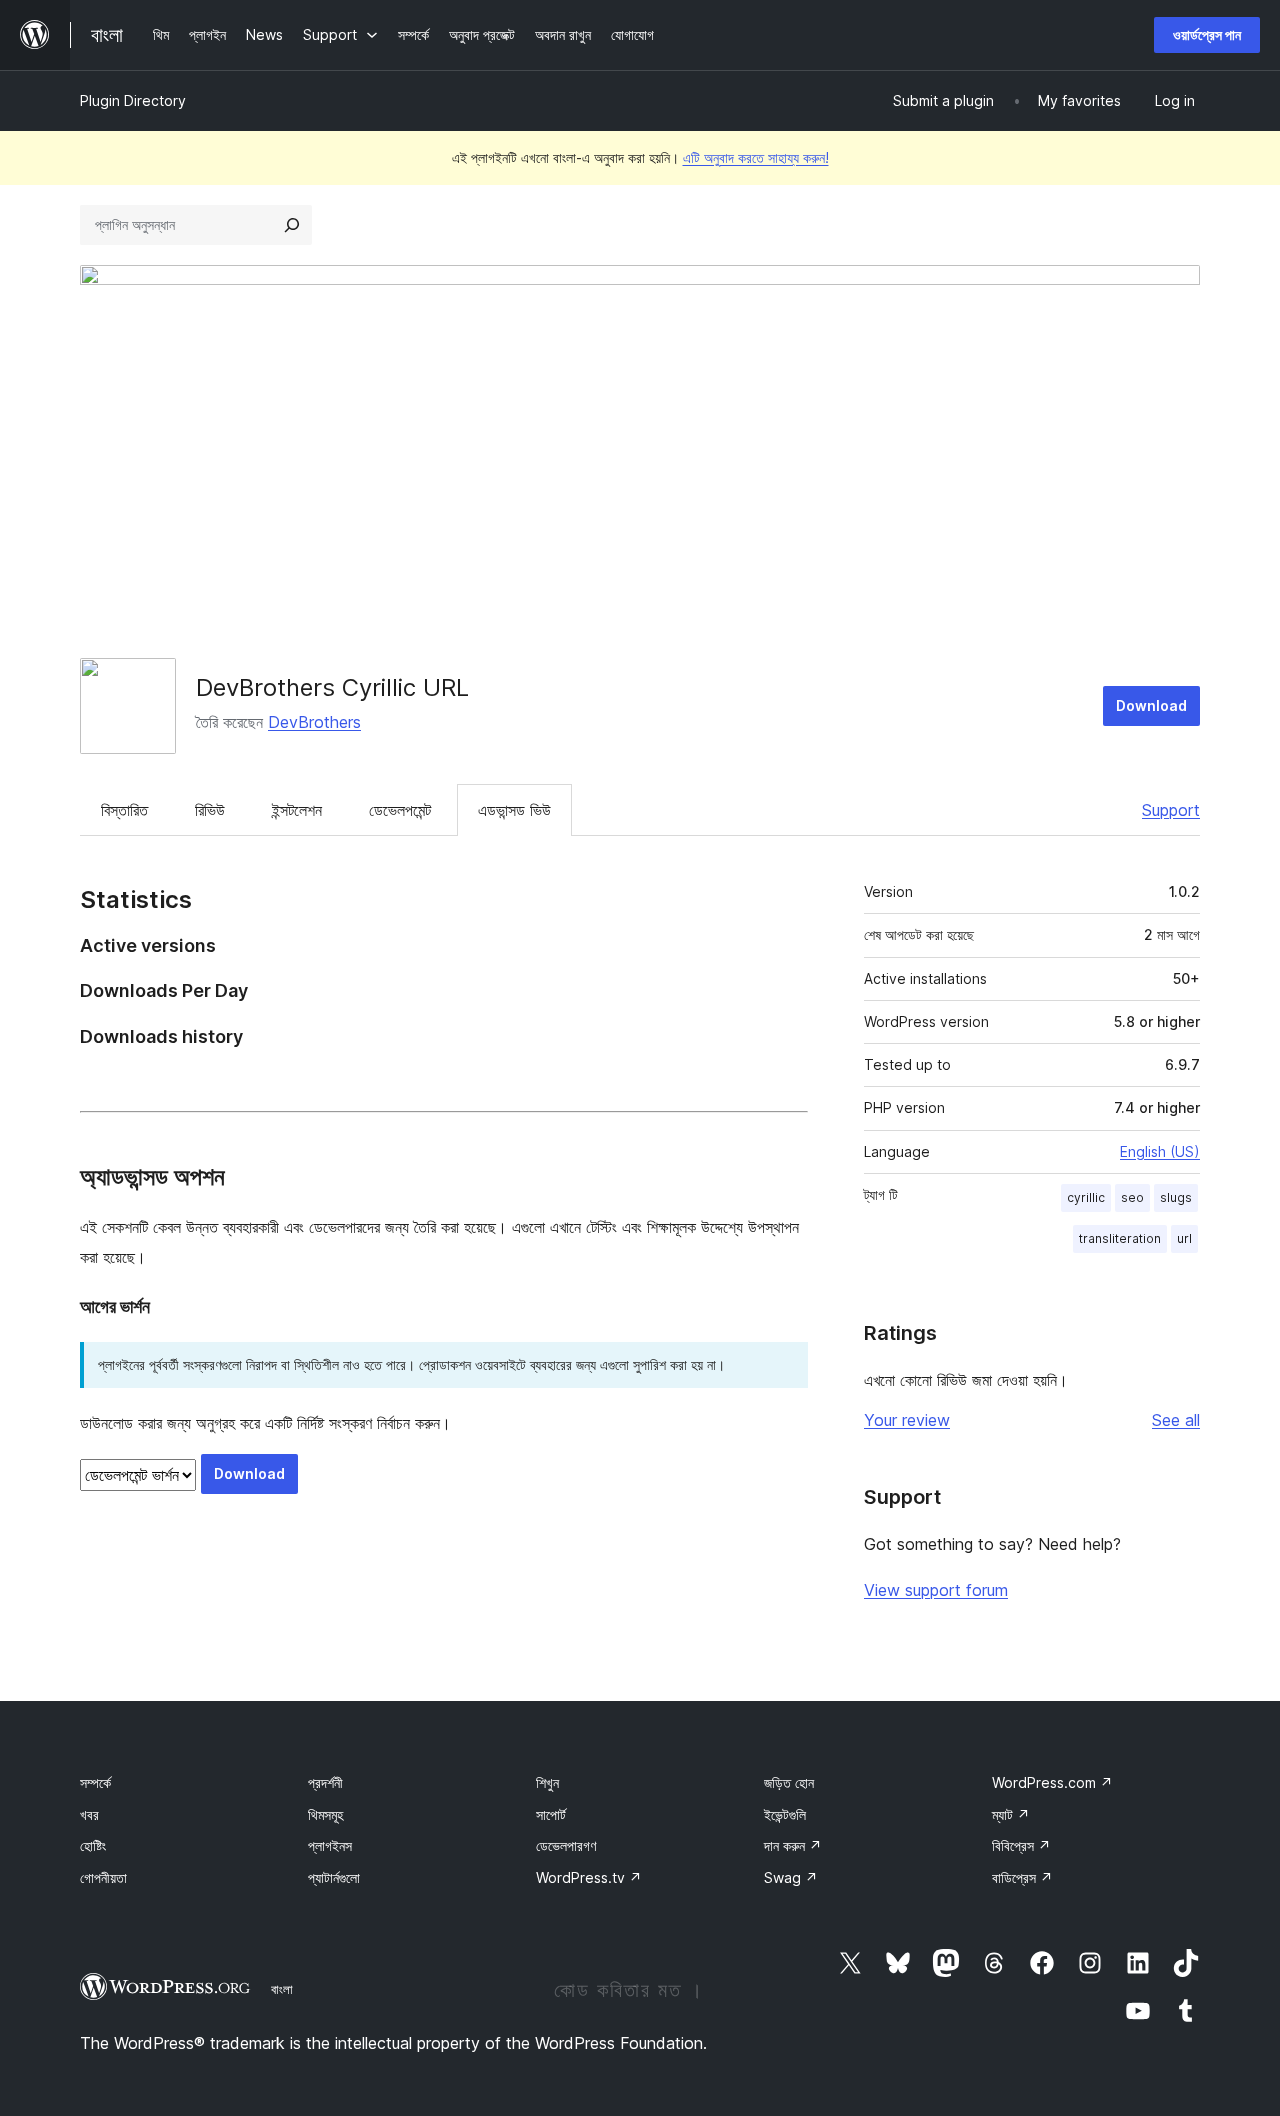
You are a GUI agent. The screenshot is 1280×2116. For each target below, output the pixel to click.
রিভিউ (210, 810)
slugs (1176, 1197)
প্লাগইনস (330, 1845)
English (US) (1160, 1151)
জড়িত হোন (789, 1782)
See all (1176, 1420)
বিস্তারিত (124, 810)
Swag (791, 1877)
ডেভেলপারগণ (566, 1845)
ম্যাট (1011, 1814)
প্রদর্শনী (325, 1782)
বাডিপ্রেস (1022, 1877)
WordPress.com (1052, 1782)
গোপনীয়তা (103, 1877)
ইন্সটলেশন (297, 810)
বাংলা (282, 1989)
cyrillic (1086, 1197)
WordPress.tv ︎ (589, 1877)
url (1184, 1238)
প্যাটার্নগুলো (334, 1877)
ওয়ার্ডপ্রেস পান (1207, 34)
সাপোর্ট (551, 1814)
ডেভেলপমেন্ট (400, 810)
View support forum (936, 1590)
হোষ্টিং (93, 1845)
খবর (89, 1814)
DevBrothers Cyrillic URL (332, 687)
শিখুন (547, 1782)
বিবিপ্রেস (1021, 1845)
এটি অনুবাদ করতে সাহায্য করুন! (756, 157)
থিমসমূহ (325, 1814)
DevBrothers (314, 722)
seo (1132, 1197)
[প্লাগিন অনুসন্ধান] (292, 225)
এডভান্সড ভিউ (514, 810)
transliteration (1120, 1238)
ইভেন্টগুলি (785, 1814)
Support (1171, 810)
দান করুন (793, 1845)
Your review (907, 1420)
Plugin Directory (133, 100)
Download (1151, 705)
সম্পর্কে (95, 1782)
